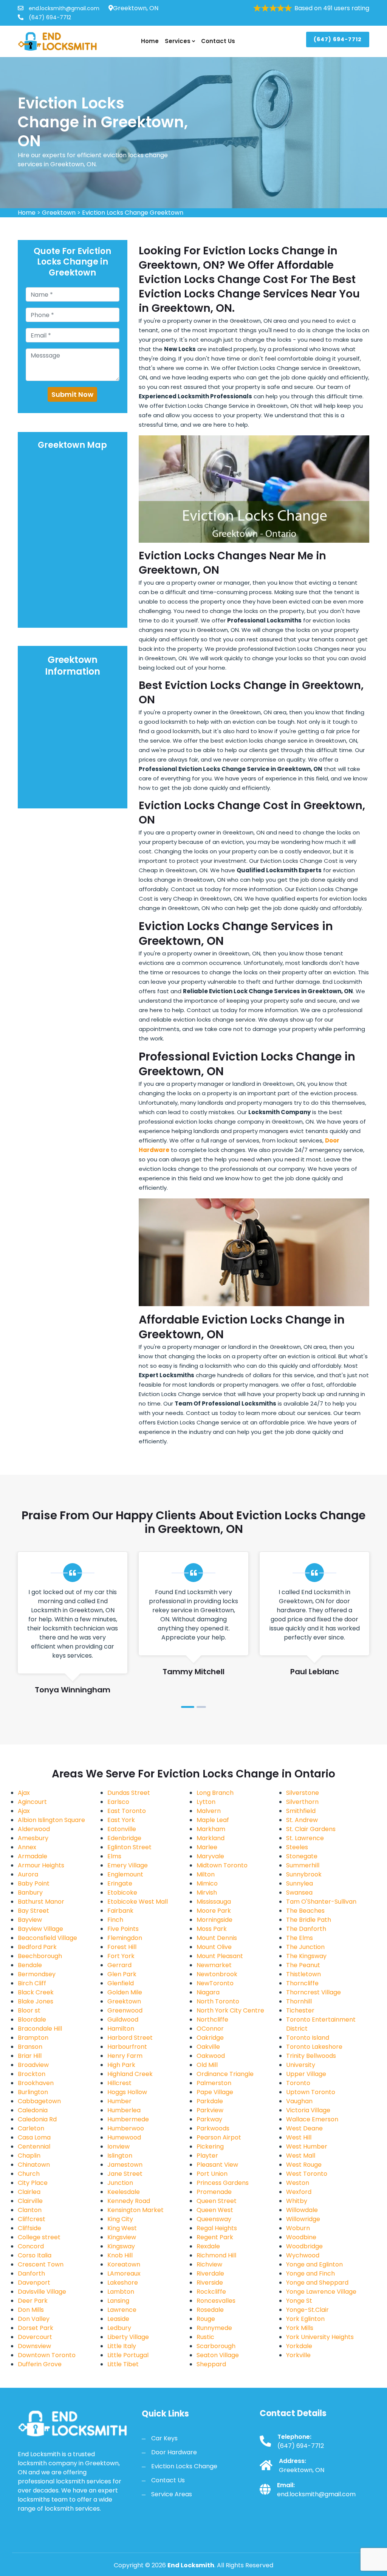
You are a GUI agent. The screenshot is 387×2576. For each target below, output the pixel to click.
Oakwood (211, 2056)
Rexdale (208, 2246)
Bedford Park (37, 1947)
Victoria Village (308, 2110)
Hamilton (121, 2029)
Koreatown (124, 2264)
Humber (119, 2101)
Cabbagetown (39, 2101)
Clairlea (29, 2192)
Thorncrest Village (313, 1992)
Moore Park (214, 1911)
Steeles (297, 1847)
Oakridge (210, 2038)
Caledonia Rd (37, 2119)
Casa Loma (34, 2137)
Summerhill (303, 1865)
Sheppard (211, 2364)
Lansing (118, 2301)
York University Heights (320, 2337)
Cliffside (29, 2228)
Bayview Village (40, 1929)
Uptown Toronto (311, 2092)
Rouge (206, 2319)
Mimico (207, 1883)
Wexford (299, 2192)
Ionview (118, 2146)
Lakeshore (123, 2283)
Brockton (32, 2074)
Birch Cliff (32, 1983)
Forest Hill (122, 1947)
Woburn (298, 2228)
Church (29, 2174)
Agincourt (32, 1802)
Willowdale (302, 2210)
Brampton (33, 2038)
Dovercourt (35, 2337)
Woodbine (301, 2237)
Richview (209, 2264)
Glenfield (121, 1983)
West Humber (307, 2146)
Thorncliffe (302, 1983)
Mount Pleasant (220, 1956)
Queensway (214, 2219)
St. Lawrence (305, 1838)
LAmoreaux (124, 2273)
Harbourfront (127, 2047)
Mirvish (207, 1893)
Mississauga (214, 1902)
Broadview (33, 2065)
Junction (120, 2183)
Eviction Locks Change (184, 2466)
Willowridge (303, 2219)
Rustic (205, 2337)
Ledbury (119, 2328)
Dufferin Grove (40, 2364)
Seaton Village (218, 2355)
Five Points (123, 1929)
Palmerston (214, 2083)
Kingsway (121, 2246)
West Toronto (307, 2174)
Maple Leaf (213, 1820)
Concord (31, 2246)
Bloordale (32, 2019)
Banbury (30, 1893)
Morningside (214, 1920)
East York (121, 1820)
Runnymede (214, 2328)
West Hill (299, 2137)
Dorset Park (36, 2328)
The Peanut (303, 1965)
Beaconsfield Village (47, 1938)
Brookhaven (36, 2083)
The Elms (300, 1938)
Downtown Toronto (47, 2355)
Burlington (33, 2092)
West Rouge (304, 2165)
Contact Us (218, 41)
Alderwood (34, 1829)
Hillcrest (119, 2083)
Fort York (121, 1956)
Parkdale (210, 2101)
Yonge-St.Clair (307, 2310)
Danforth (31, 2273)
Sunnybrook (304, 1874)
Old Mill (207, 2065)
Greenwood (125, 2010)
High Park (121, 2065)
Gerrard (119, 1965)
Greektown (59, 213)
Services (178, 41)
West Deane (304, 2128)
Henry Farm (125, 2056)
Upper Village (306, 2074)
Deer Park (33, 2301)
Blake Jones (36, 2001)
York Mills (300, 2328)
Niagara (208, 1992)
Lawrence (122, 2310)
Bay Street (33, 1911)
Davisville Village (42, 2292)
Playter (207, 2156)
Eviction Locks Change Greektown (133, 213)
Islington (120, 2156)
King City (120, 2219)
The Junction (305, 1947)
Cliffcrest (32, 2219)
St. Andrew (302, 1820)
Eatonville (122, 1829)
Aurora (28, 1874)
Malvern (209, 1811)
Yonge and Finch (310, 2273)
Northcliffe (212, 2019)
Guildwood (123, 2019)
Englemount (125, 1874)
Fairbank (120, 1911)
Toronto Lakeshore (314, 2047)
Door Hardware (174, 2452)
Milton (206, 1874)
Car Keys (164, 2438)
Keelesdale (124, 2192)
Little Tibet (123, 2364)
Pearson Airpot (219, 2137)
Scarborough (216, 2346)
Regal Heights (217, 2228)
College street (39, 2237)
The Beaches (305, 1911)
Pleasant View (217, 2165)
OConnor (210, 2029)
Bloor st (29, 2010)
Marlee (207, 1847)
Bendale (30, 1965)
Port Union (212, 2174)
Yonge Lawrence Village (321, 2292)
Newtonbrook (217, 1974)
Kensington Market (135, 2210)
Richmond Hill (216, 2255)
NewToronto (215, 1983)
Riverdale (210, 2273)
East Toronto (127, 1811)
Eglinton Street (129, 1847)
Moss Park (212, 1929)
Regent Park (215, 2237)
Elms (114, 1856)
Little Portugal (128, 2355)
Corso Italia (35, 2255)
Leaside (118, 2319)
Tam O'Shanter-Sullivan (321, 1902)
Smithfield (301, 1811)
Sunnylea (300, 1883)
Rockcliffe (211, 2292)
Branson (30, 2047)
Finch (115, 1920)
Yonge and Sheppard (317, 2283)
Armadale (33, 1856)
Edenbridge (124, 1838)
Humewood (124, 2137)
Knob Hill (120, 2255)
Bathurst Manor (41, 1902)
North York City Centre (230, 2010)
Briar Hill (30, 2056)
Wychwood (303, 2255)
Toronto (298, 2083)
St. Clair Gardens (311, 1829)
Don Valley (34, 2319)
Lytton (206, 1802)
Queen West (215, 2210)
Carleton (31, 2128)
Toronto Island (308, 2038)
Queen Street (217, 2201)
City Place (33, 2183)
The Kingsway (306, 1956)
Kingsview (122, 2237)
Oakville (208, 2047)
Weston (298, 2183)
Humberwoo (126, 2128)
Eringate (120, 1883)
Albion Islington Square (51, 1820)
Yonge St (299, 2301)
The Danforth (306, 1929)
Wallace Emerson (312, 2119)
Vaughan (299, 2101)
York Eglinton (305, 2319)
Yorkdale (299, 2346)
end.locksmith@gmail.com (63, 8)
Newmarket (214, 1965)
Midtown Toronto (222, 1865)
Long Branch (215, 1793)
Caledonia (33, 2110)
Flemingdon (125, 1938)
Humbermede (128, 2119)
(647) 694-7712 (49, 17)
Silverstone (303, 1793)
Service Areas (172, 2494)
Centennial (34, 2146)
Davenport (34, 2283)
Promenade (214, 2192)
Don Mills (31, 2310)
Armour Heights (41, 1865)
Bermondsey (37, 1974)
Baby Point (34, 1883)
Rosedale (210, 2310)
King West (122, 2228)
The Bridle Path (309, 1920)
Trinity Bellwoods (311, 2056)
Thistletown (303, 1974)
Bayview (30, 1920)
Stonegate (302, 1856)
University (301, 2065)
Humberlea (124, 2110)
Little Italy (122, 2346)
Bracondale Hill (40, 2029)
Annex (27, 1847)
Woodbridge (304, 2246)
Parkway (209, 2119)
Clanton (30, 2210)
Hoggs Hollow (127, 2092)
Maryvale (210, 1856)
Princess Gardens (223, 2183)
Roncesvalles (216, 2301)
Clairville (30, 2201)
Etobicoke (122, 1893)
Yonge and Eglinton (314, 2264)
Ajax (24, 1793)
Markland (211, 1838)
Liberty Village (128, 2337)
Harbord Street (130, 2038)
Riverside (210, 2283)
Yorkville (298, 2355)
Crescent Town (41, 2264)
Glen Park (122, 1974)
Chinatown (34, 2165)
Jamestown (125, 2165)
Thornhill (299, 2001)
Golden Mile (125, 1992)
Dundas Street (129, 1793)
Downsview (34, 2346)
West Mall (301, 2156)
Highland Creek (130, 2074)
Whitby (297, 2201)
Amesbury (33, 1838)
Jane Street (125, 2174)
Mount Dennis (217, 1938)
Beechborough (40, 1956)
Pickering (210, 2146)
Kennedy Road (129, 2201)
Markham (211, 1829)
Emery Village (128, 1865)
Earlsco (118, 1802)
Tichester (300, 2010)
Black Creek (36, 1992)
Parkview (210, 2110)
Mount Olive (214, 1947)
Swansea (299, 1893)
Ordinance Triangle (225, 2074)
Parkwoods (213, 2128)
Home (150, 41)
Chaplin (29, 2156)
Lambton (121, 2292)
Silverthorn (302, 1802)
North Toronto (218, 2001)
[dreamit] (57, 41)
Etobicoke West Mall (138, 1902)
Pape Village (215, 2092)
